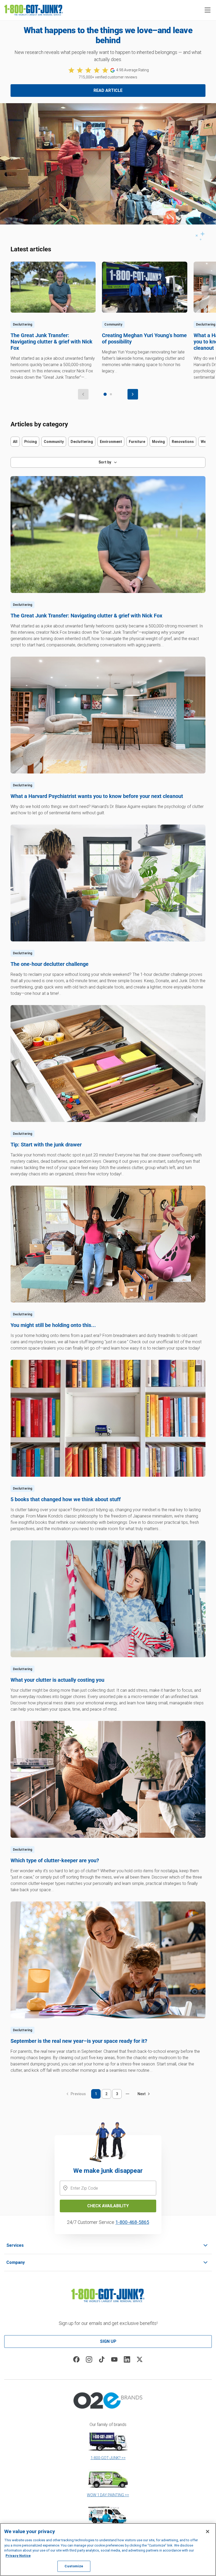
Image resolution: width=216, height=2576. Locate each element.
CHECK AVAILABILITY (108, 2206)
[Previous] (83, 394)
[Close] (208, 2532)
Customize (74, 2566)
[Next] (133, 394)
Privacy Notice (18, 2556)
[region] (108, 2550)
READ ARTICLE (108, 90)
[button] (208, 10)
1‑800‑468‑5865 (132, 2222)
